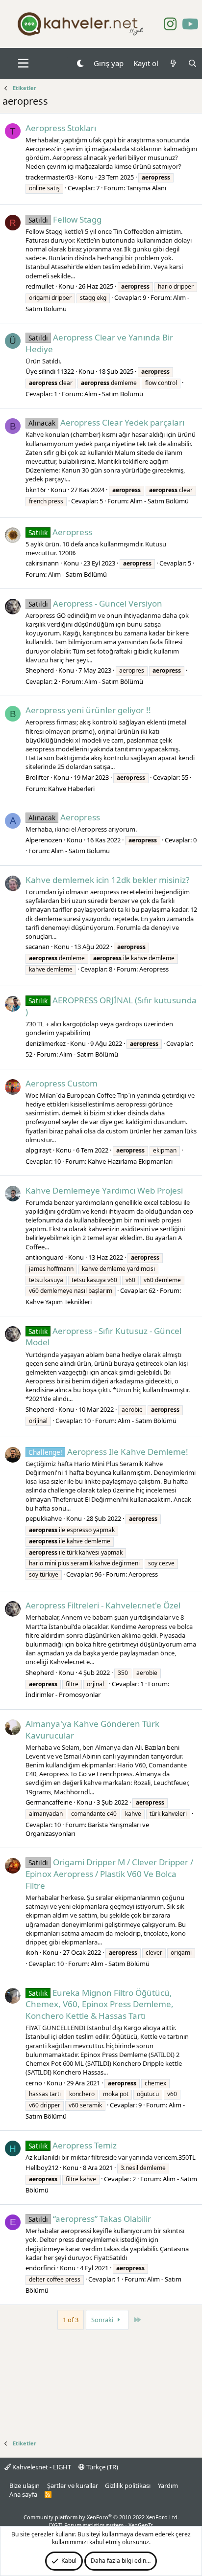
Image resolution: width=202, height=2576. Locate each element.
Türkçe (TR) (101, 2467)
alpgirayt (38, 1150)
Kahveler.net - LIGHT (41, 2467)
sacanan (38, 947)
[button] (23, 64)
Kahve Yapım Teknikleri (59, 1302)
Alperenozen (44, 840)
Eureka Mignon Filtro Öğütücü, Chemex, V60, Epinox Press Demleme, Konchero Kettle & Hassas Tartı (100, 2004)
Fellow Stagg (65, 219)
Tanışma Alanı (146, 188)
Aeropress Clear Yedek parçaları (106, 422)
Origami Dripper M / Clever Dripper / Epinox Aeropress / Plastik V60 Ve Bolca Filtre (109, 1874)
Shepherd (40, 670)
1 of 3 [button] (71, 2320)
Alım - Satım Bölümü (114, 394)
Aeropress (60, 532)
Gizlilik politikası (128, 2486)
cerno (34, 2083)
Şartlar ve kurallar (73, 2486)
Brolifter (37, 777)
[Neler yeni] (173, 63)
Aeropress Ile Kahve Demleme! (108, 1452)
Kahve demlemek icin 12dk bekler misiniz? (107, 880)
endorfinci (40, 2268)
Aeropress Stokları (61, 128)
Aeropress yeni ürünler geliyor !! (88, 710)
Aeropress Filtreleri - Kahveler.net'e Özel (103, 1605)
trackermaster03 (50, 177)
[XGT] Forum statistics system (101, 2525)
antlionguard (45, 1257)
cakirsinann (42, 563)
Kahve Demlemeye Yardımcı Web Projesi (104, 1190)
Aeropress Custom (62, 1083)
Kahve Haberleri (71, 789)
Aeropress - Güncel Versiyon (95, 603)
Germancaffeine (49, 1802)
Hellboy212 (42, 2168)
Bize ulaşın (25, 2486)
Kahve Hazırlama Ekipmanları (130, 1161)
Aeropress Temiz (73, 2145)
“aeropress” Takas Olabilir (90, 2219)
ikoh (32, 1952)
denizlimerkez (46, 1043)
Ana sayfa (23, 2494)
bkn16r (36, 490)
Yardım (168, 2486)
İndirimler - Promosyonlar (63, 1695)
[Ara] (192, 63)
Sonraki (103, 2320)
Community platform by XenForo (101, 2517)
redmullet (40, 286)
